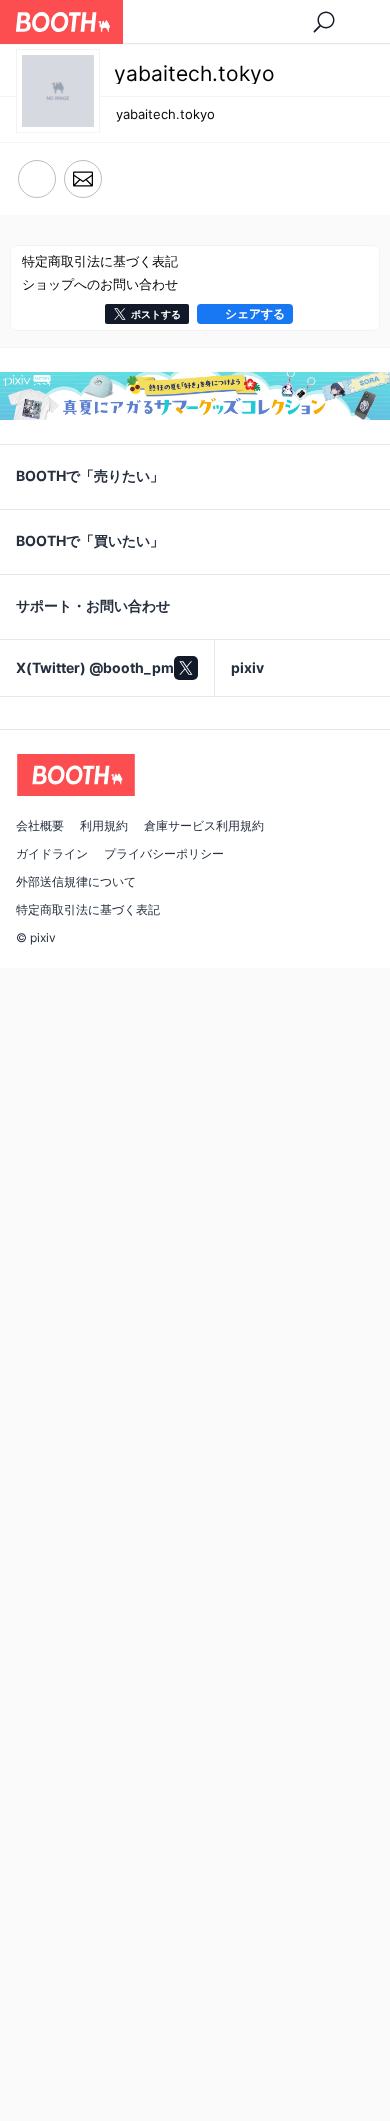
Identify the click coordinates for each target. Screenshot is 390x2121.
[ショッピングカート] (323, 22)
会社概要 (40, 2072)
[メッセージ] (83, 179)
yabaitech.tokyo (165, 114)
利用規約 (104, 2072)
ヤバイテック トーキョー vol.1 (103, 1381)
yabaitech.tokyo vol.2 (277, 1066)
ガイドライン (52, 2100)
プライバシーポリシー (164, 2100)
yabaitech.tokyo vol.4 (278, 762)
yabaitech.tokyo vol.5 (87, 762)
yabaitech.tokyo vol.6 (277, 457)
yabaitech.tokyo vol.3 (87, 1066)
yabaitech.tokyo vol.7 (87, 457)
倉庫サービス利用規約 (204, 2072)
